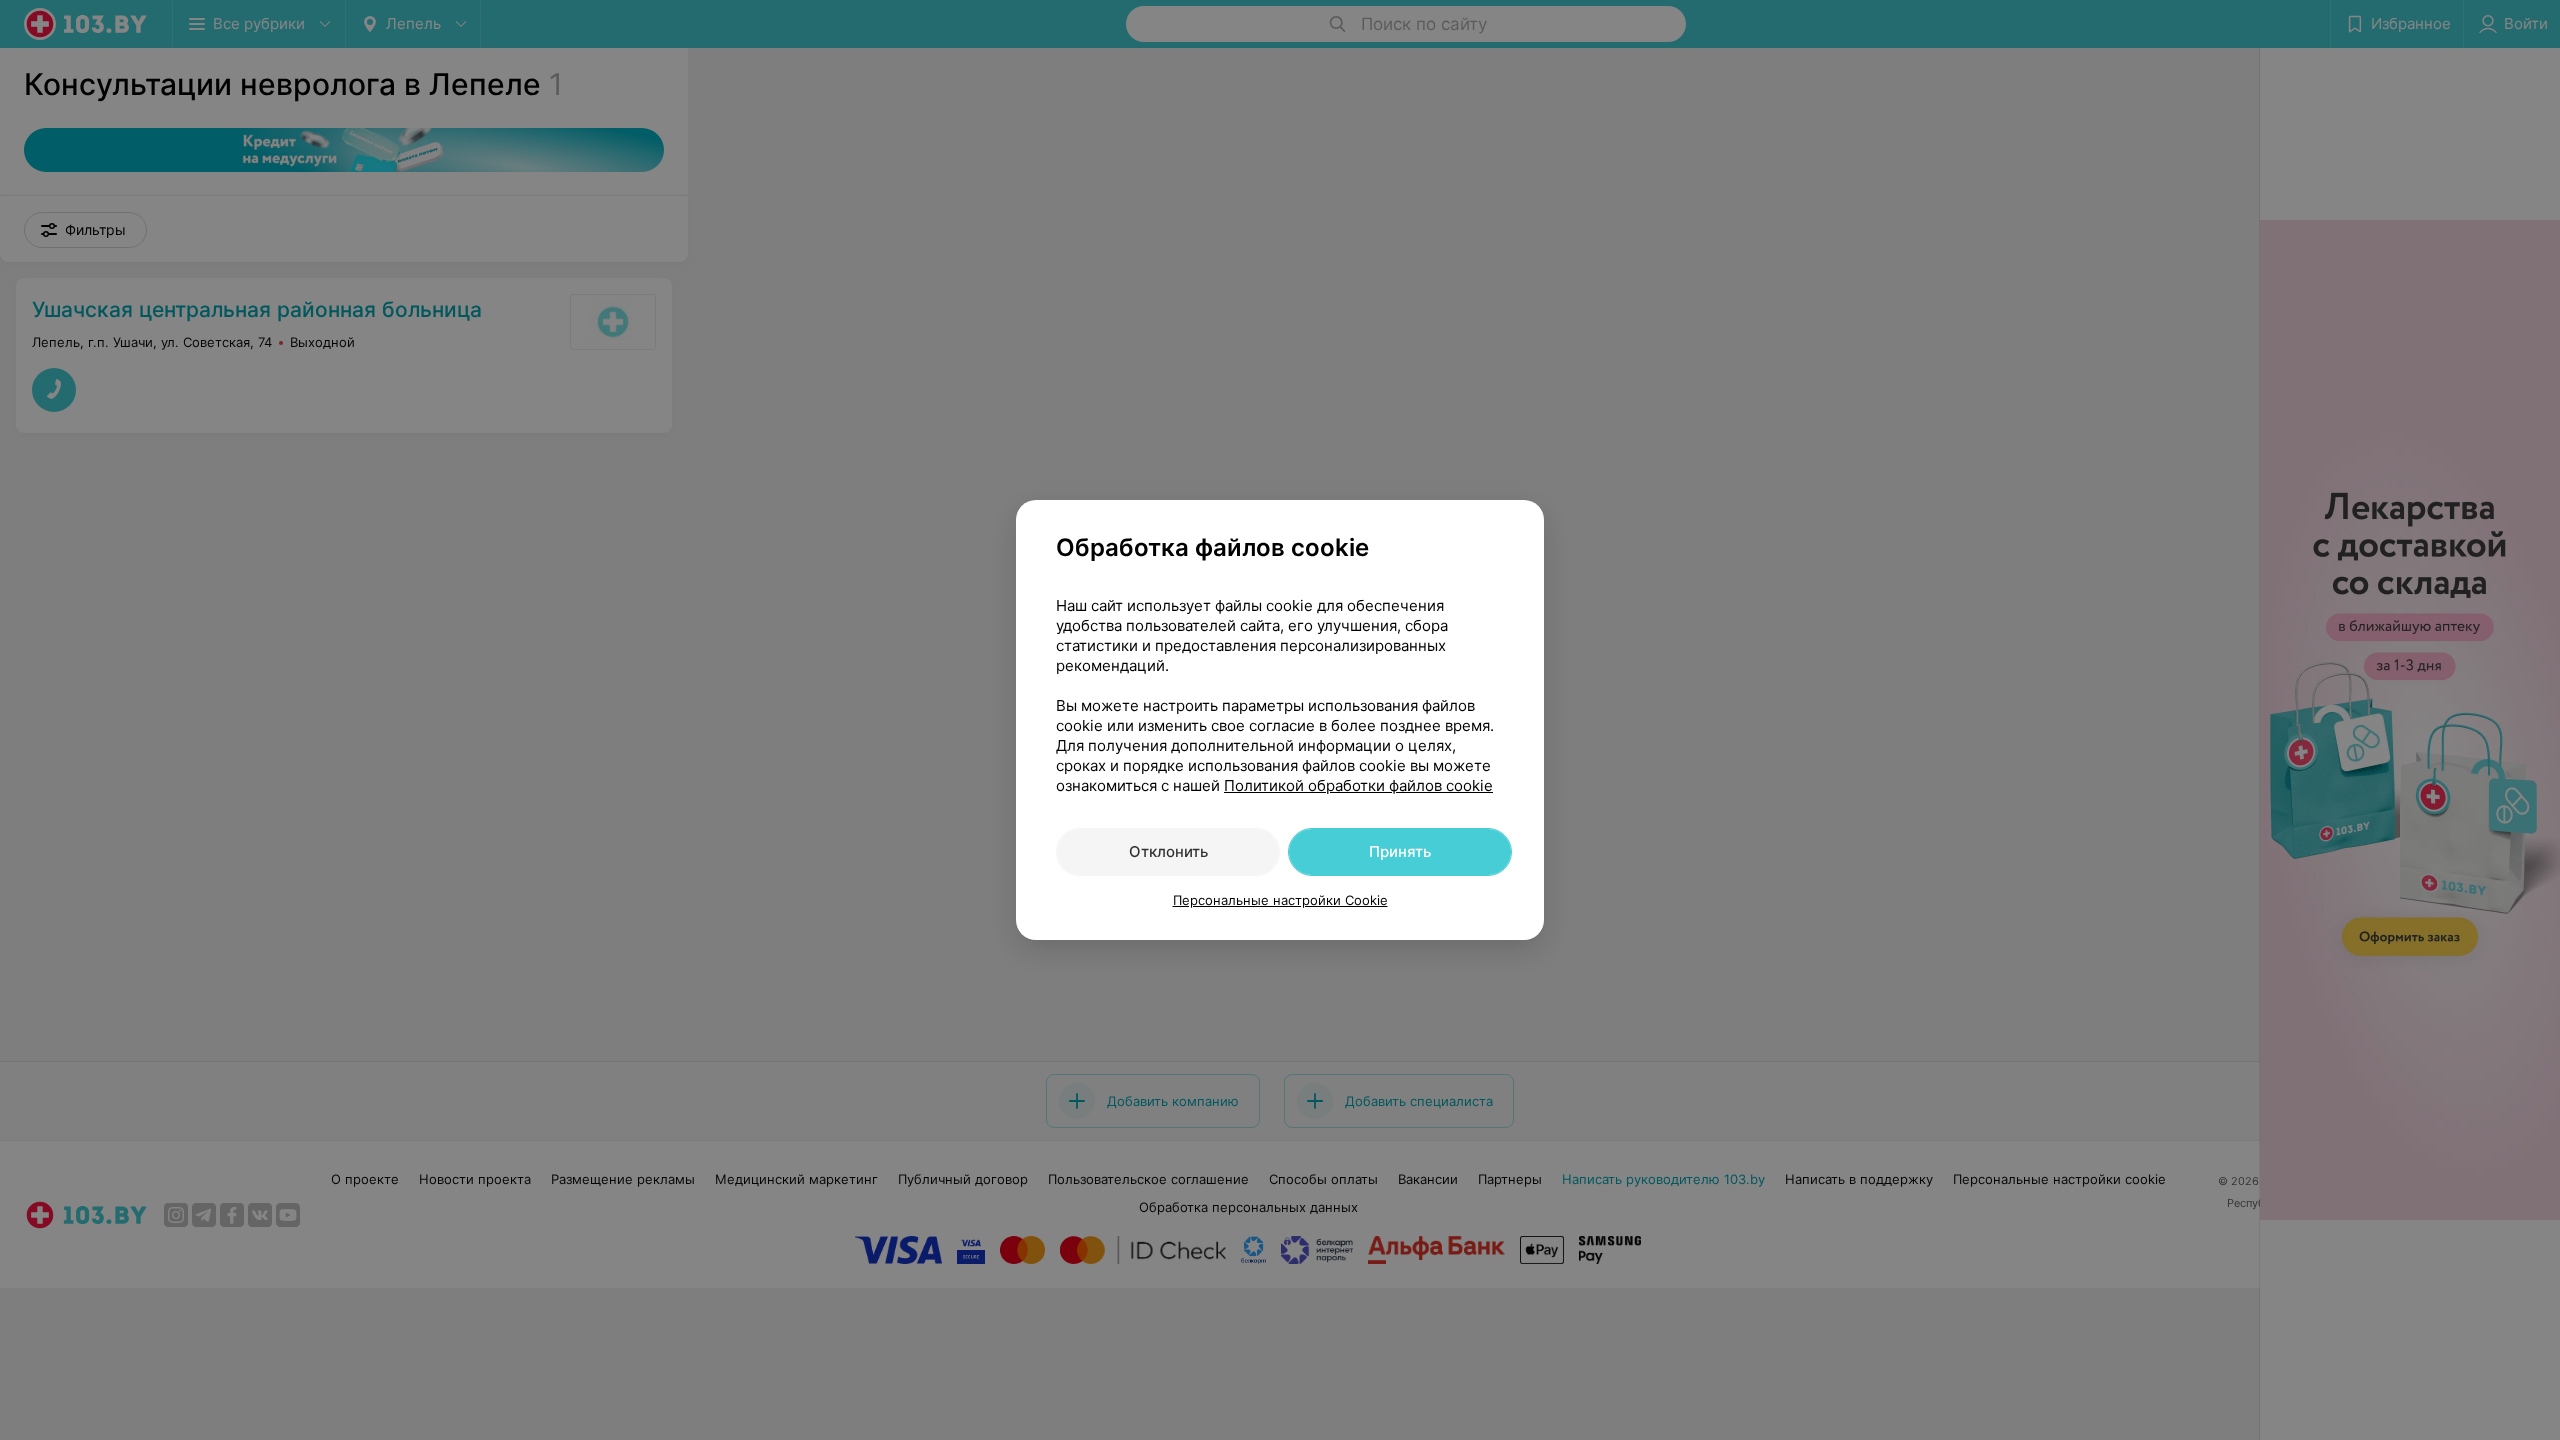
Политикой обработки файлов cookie (1358, 785)
